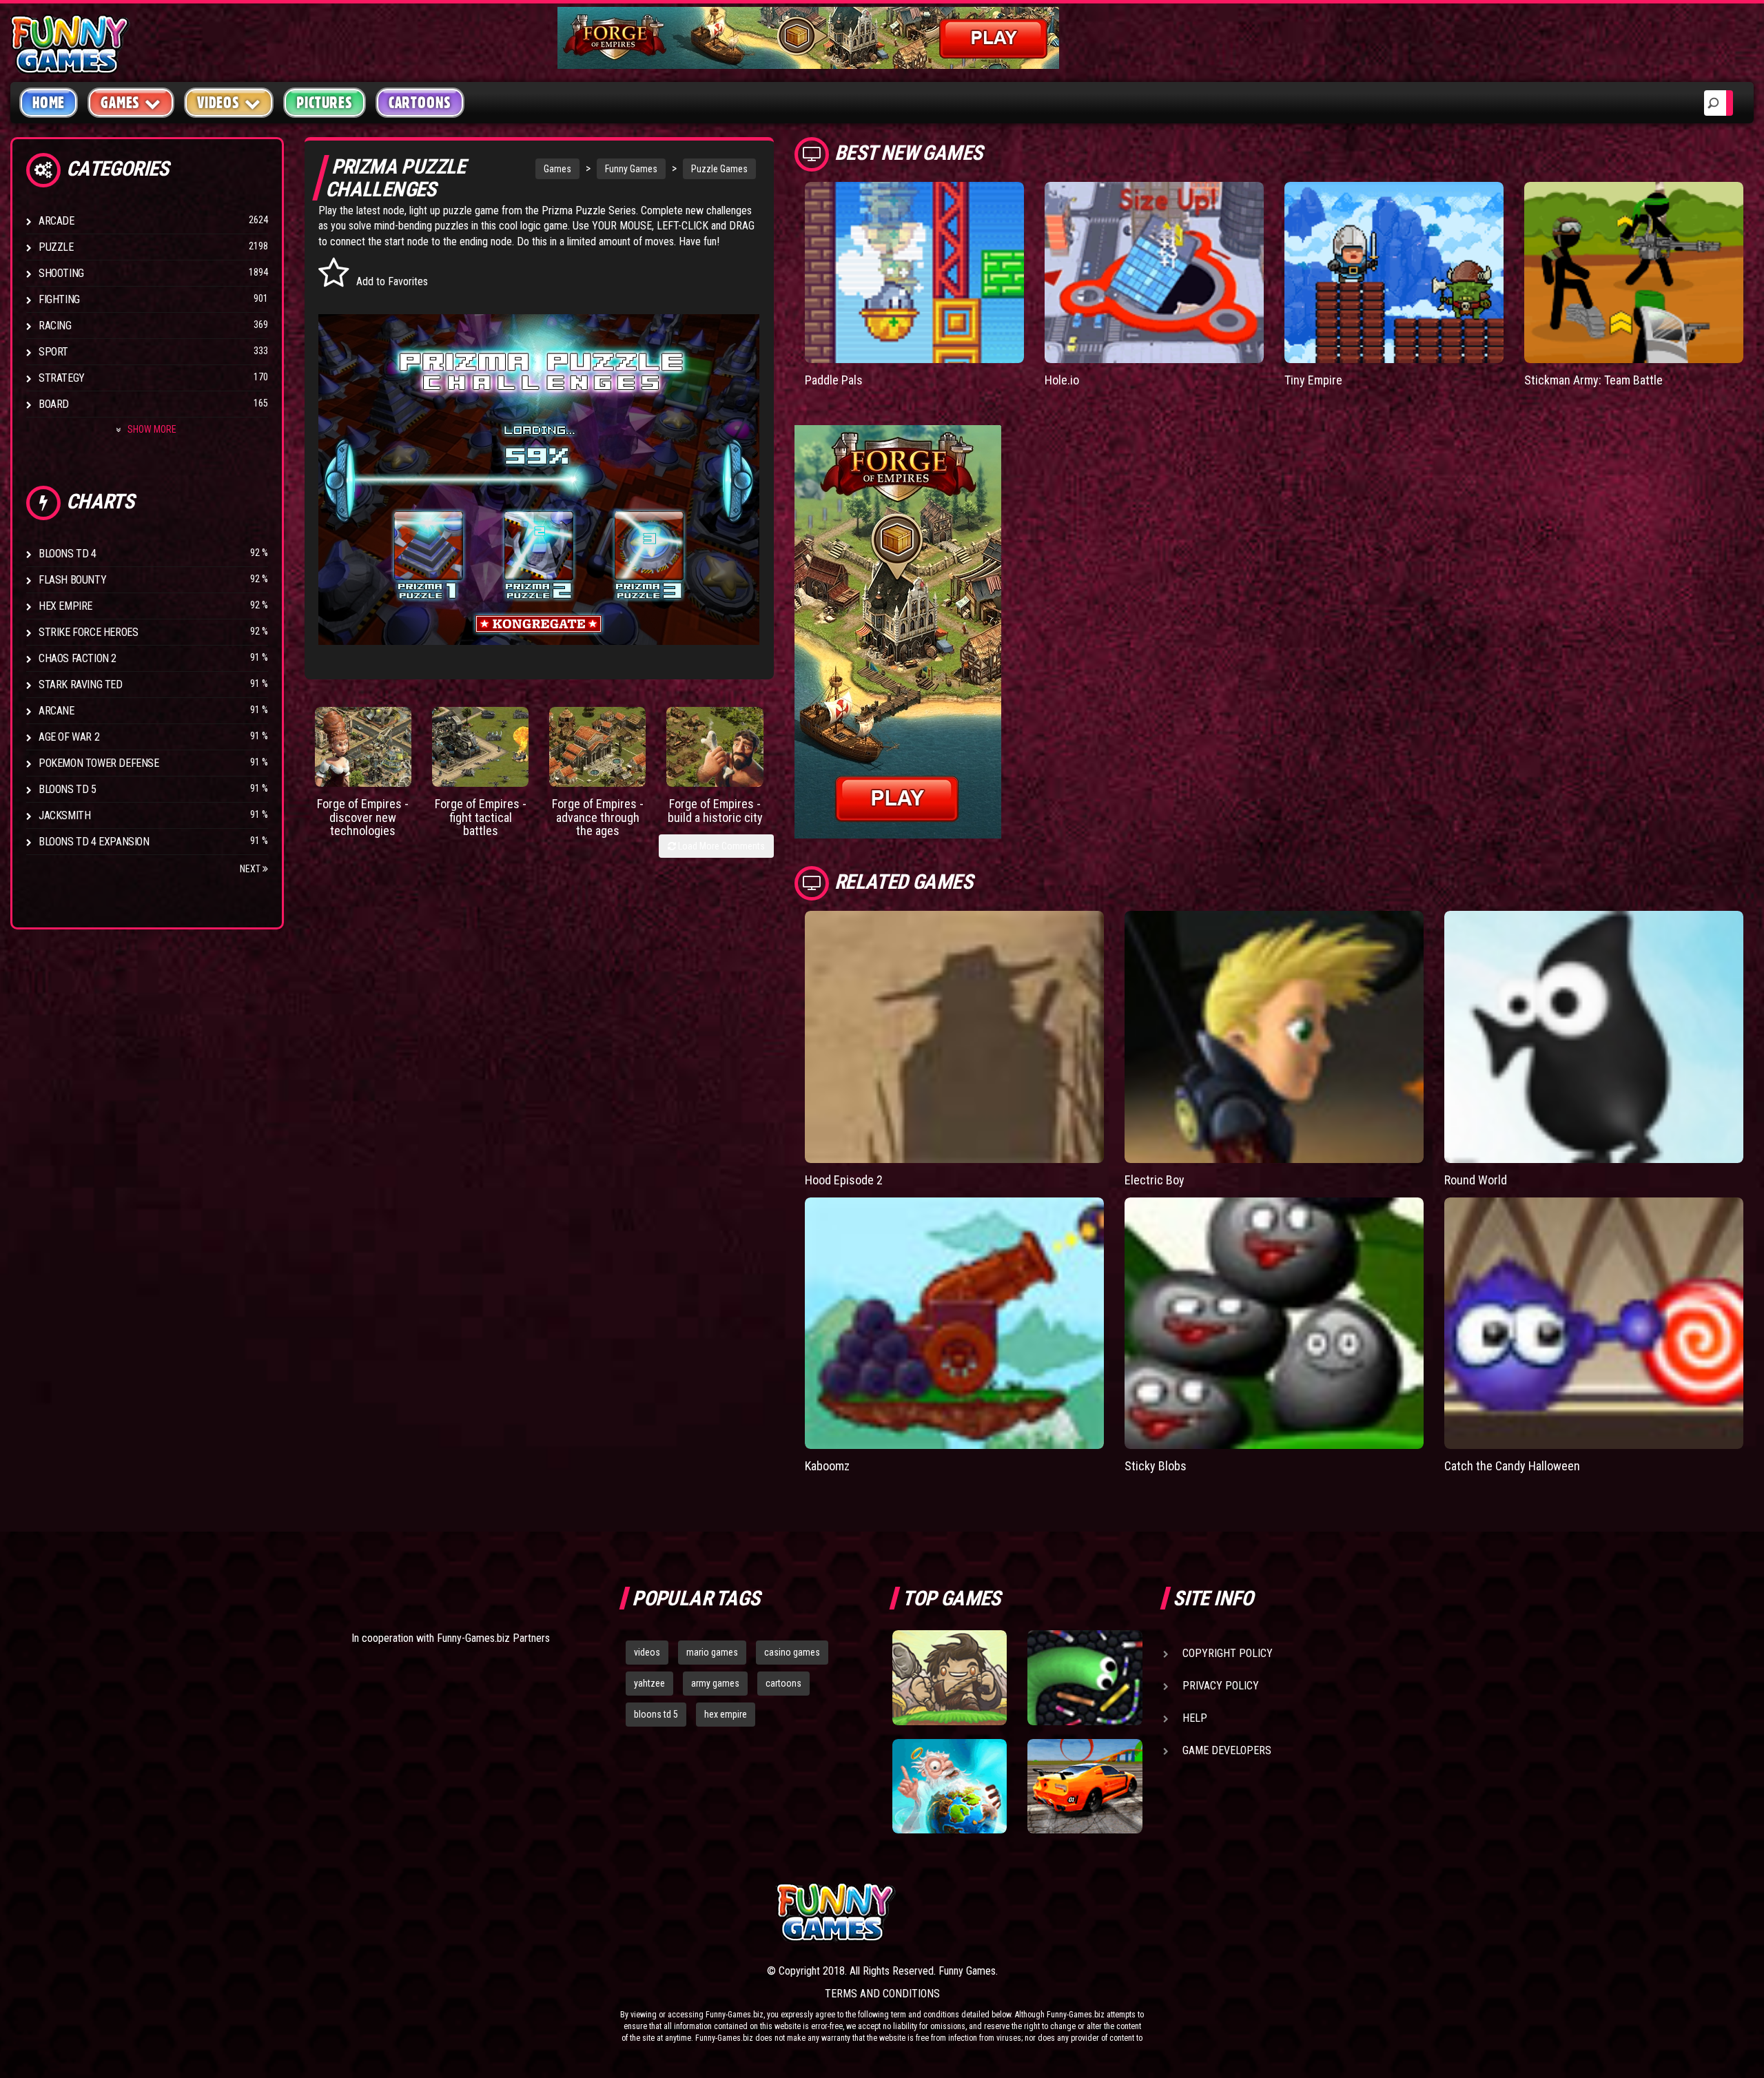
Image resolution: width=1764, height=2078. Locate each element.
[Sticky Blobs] (1274, 1324)
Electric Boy (1155, 1180)
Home (49, 103)
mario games (712, 1652)
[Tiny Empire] (1394, 272)
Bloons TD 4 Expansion (94, 842)
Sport (53, 352)
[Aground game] (950, 1678)
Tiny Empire (1313, 380)
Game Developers (1227, 1750)
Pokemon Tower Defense (99, 763)
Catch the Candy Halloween (1512, 1466)
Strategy (62, 378)
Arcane (57, 711)
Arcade (57, 221)
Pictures (324, 103)
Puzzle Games (719, 169)
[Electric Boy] (1274, 1037)
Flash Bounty (72, 580)
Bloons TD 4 (68, 554)
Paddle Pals (834, 380)
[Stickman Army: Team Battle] (1634, 272)
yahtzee (649, 1683)
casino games (792, 1652)
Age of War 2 (69, 737)
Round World (1476, 1180)
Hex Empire (65, 606)
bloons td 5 (656, 1714)
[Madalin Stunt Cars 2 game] (1085, 1787)
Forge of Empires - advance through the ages (598, 817)
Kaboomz (827, 1466)
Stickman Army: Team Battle (1593, 380)
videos (647, 1652)
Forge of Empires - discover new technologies (363, 817)
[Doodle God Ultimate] (950, 1787)
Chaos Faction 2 (78, 658)
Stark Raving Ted (81, 685)
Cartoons (420, 103)
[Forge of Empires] (363, 747)
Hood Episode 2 (844, 1180)
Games (557, 169)
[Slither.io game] (1085, 1678)
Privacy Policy (1221, 1686)
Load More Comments (720, 846)
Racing (55, 326)
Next (251, 869)
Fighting (59, 299)
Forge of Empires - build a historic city (715, 811)
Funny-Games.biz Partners (493, 1638)
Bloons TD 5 (68, 789)
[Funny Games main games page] (1094, 1912)
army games (715, 1683)
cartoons (783, 1683)
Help (1195, 1718)
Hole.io (1062, 380)
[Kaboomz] (954, 1324)
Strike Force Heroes (88, 632)
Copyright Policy (1228, 1653)
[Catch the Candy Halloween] (1594, 1324)
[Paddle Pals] (914, 272)
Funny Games (631, 169)
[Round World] (1594, 1037)
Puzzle (56, 247)
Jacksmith (64, 815)
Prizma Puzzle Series (589, 210)
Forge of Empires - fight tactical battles (481, 817)
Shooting (61, 273)
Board (54, 404)
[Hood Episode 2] (954, 1037)
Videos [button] (218, 103)
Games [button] (120, 103)
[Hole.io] (1154, 272)
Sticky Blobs (1156, 1466)
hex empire (726, 1714)
